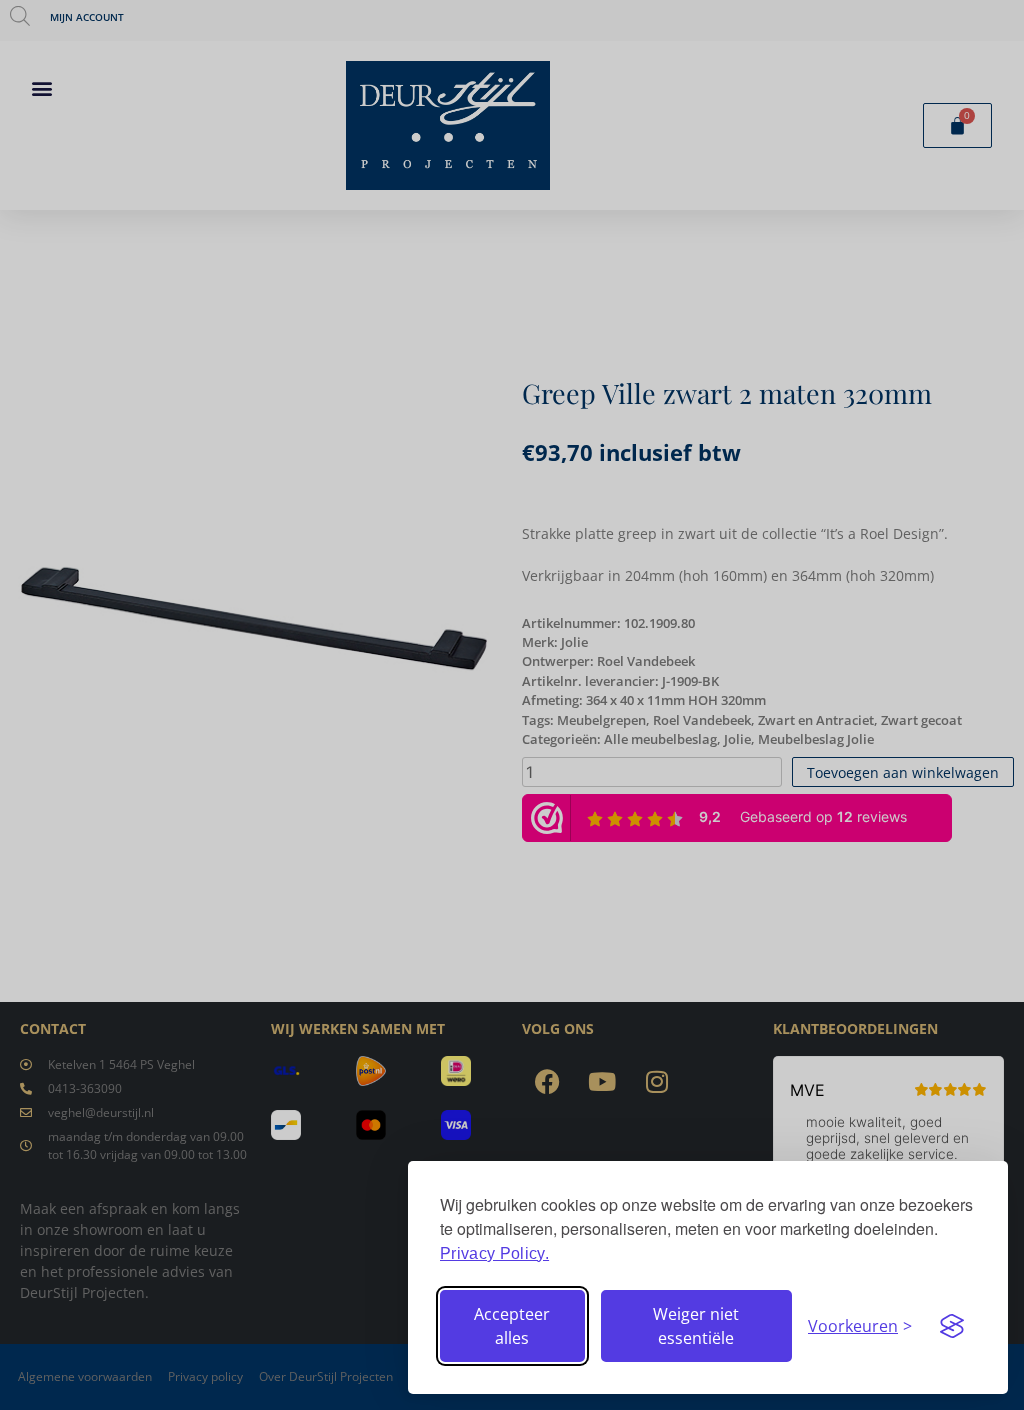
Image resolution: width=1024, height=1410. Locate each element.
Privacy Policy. (494, 1253)
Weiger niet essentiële (696, 1326)
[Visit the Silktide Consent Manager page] (952, 1326)
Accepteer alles (512, 1326)
